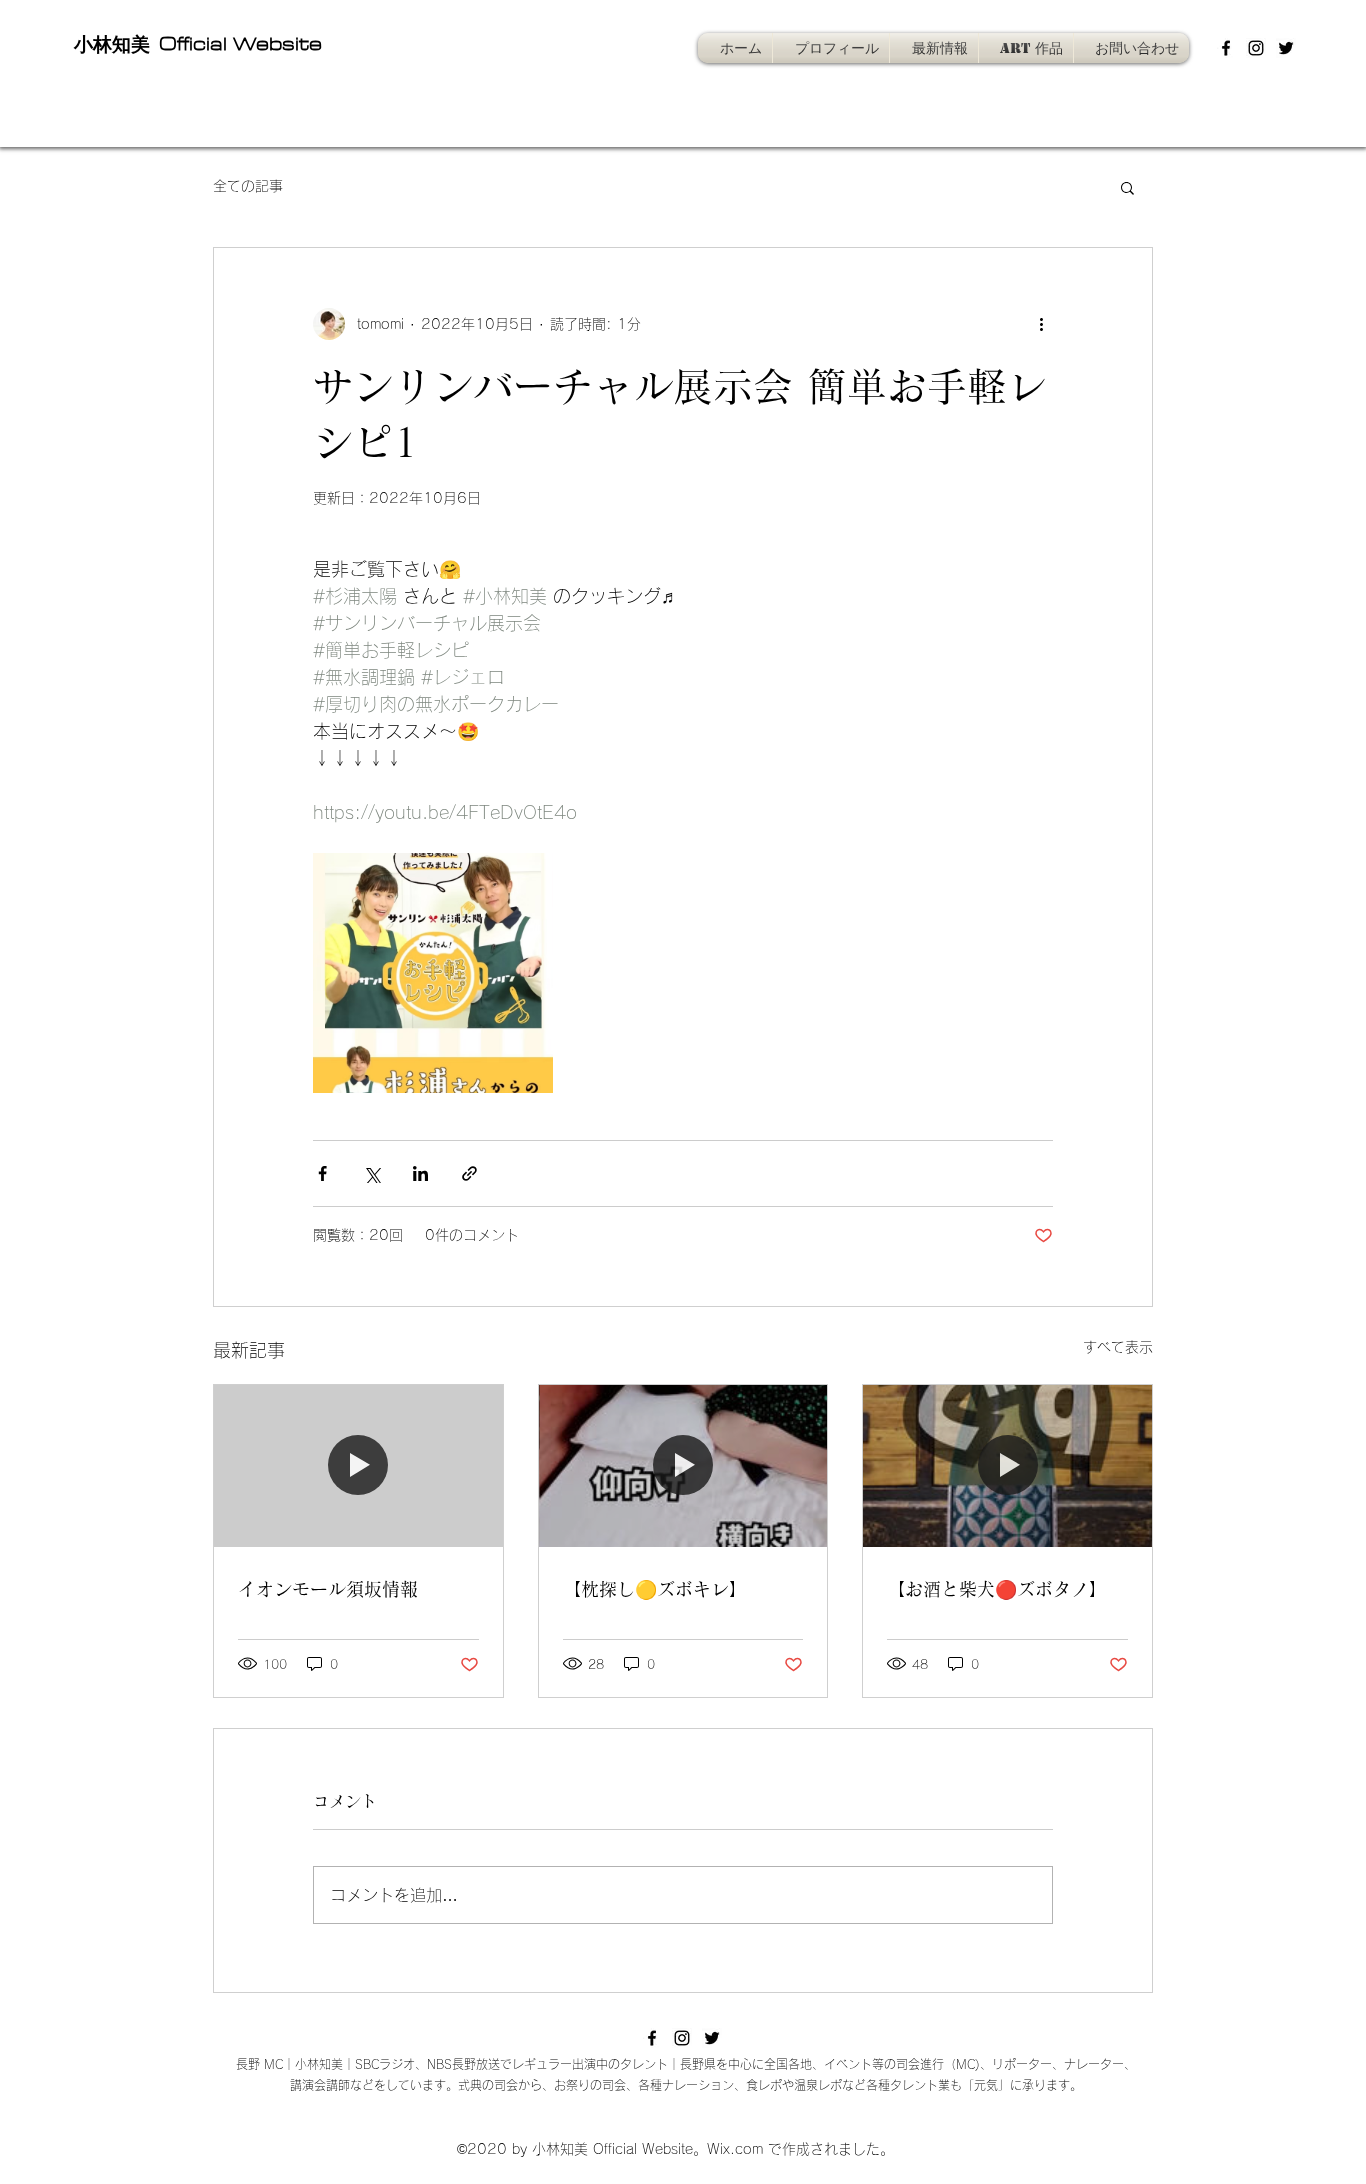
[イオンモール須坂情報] (358, 1466)
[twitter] (1286, 48)
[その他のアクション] (1041, 324)
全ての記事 (248, 186)
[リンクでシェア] (469, 1173)
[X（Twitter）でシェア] (371, 1173)
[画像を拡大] (433, 973)
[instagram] (1256, 48)
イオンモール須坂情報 (328, 1589)
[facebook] (1226, 48)
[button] (1127, 187)
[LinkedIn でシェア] (420, 1173)
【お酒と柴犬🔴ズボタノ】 (997, 1589)
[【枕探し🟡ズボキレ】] (683, 1466)
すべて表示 (1118, 1347)
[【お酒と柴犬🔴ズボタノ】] (1007, 1466)
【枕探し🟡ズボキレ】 (655, 1589)
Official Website (237, 44)
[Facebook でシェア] (322, 1173)
